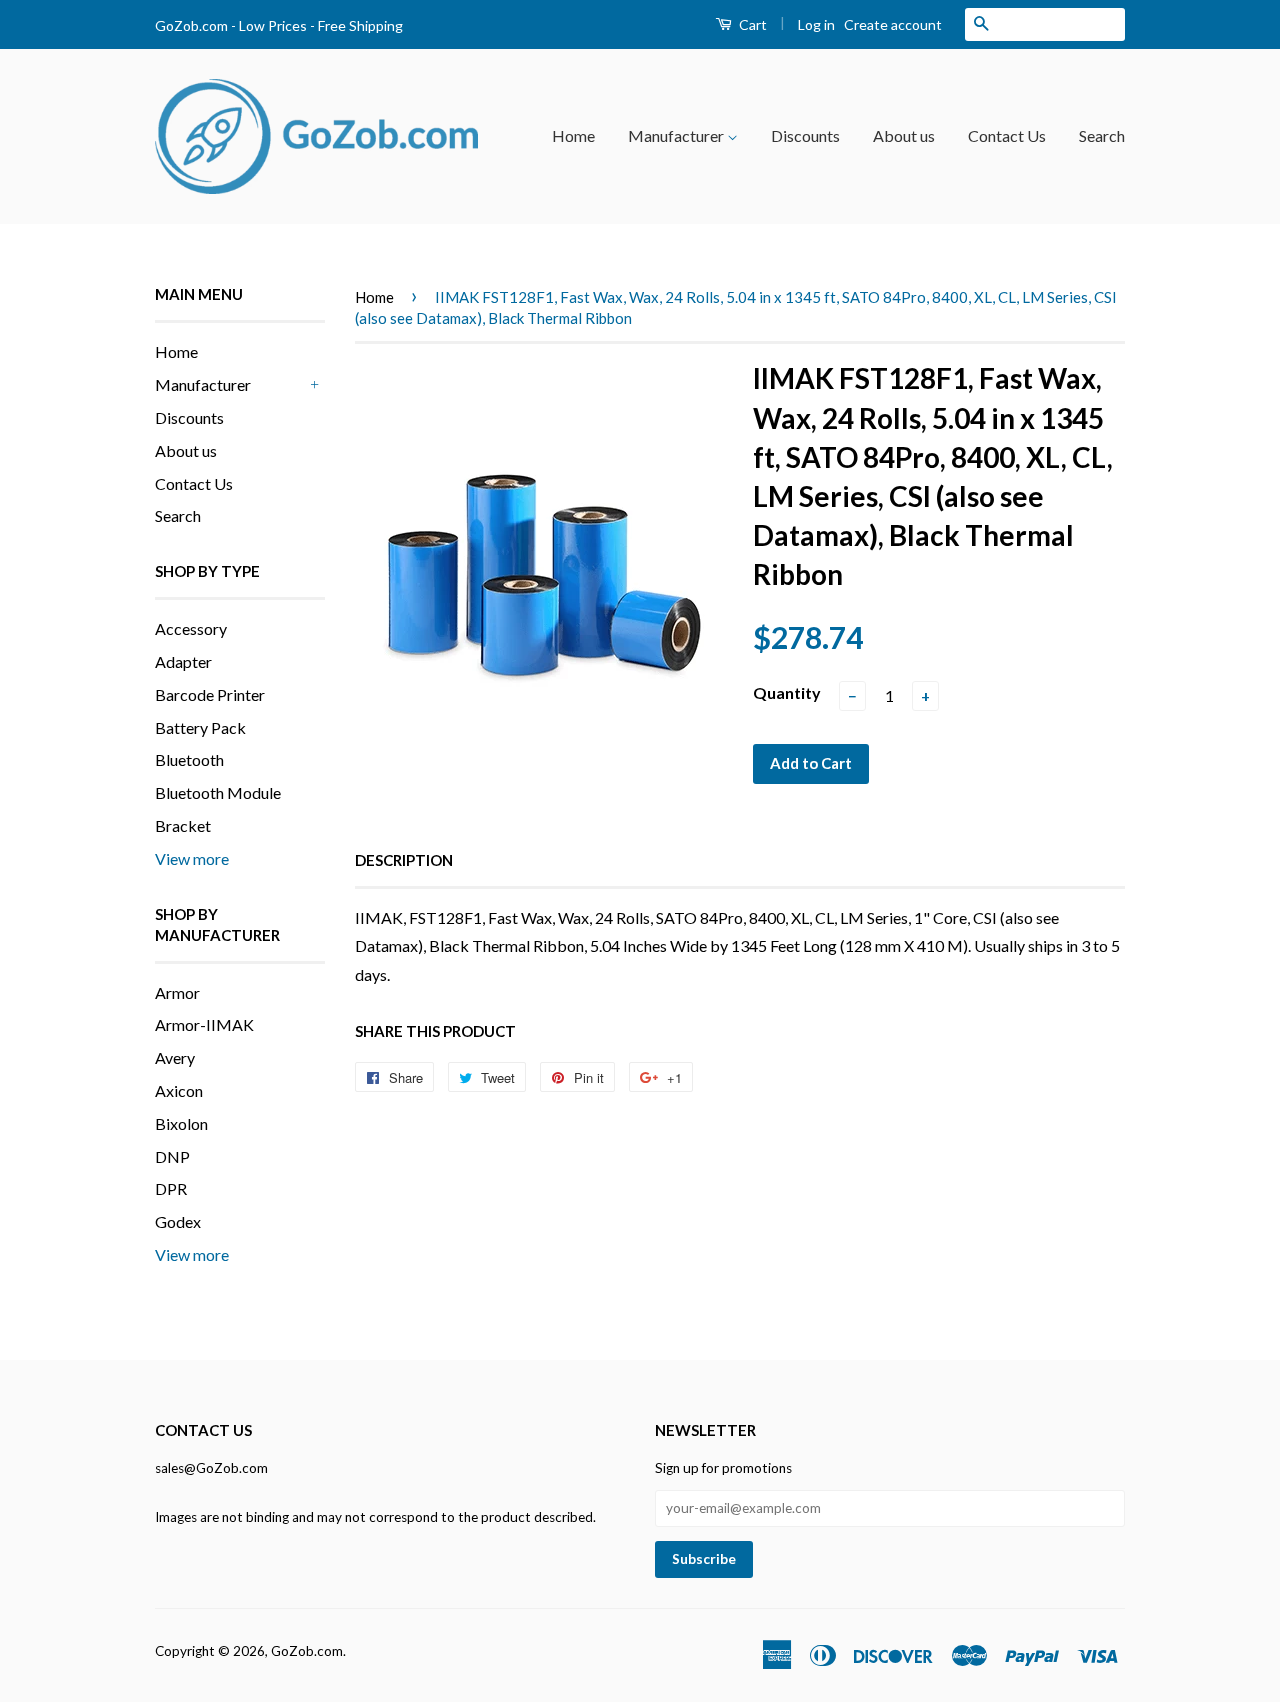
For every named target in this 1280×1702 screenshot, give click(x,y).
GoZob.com (307, 1651)
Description (404, 860)
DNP (172, 1156)
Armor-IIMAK (204, 1024)
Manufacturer (677, 135)
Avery (175, 1057)
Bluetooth (189, 759)
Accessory (191, 628)
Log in (816, 24)
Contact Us (1007, 135)
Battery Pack (200, 727)
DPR (171, 1188)
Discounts (805, 135)
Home (573, 135)
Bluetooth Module (218, 792)
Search (1102, 135)
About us (904, 135)
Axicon (179, 1090)
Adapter (183, 661)
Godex (178, 1221)
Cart (751, 24)
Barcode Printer (210, 694)
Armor (177, 992)
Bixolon (181, 1123)
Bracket (183, 825)
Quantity (787, 692)
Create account (893, 24)
